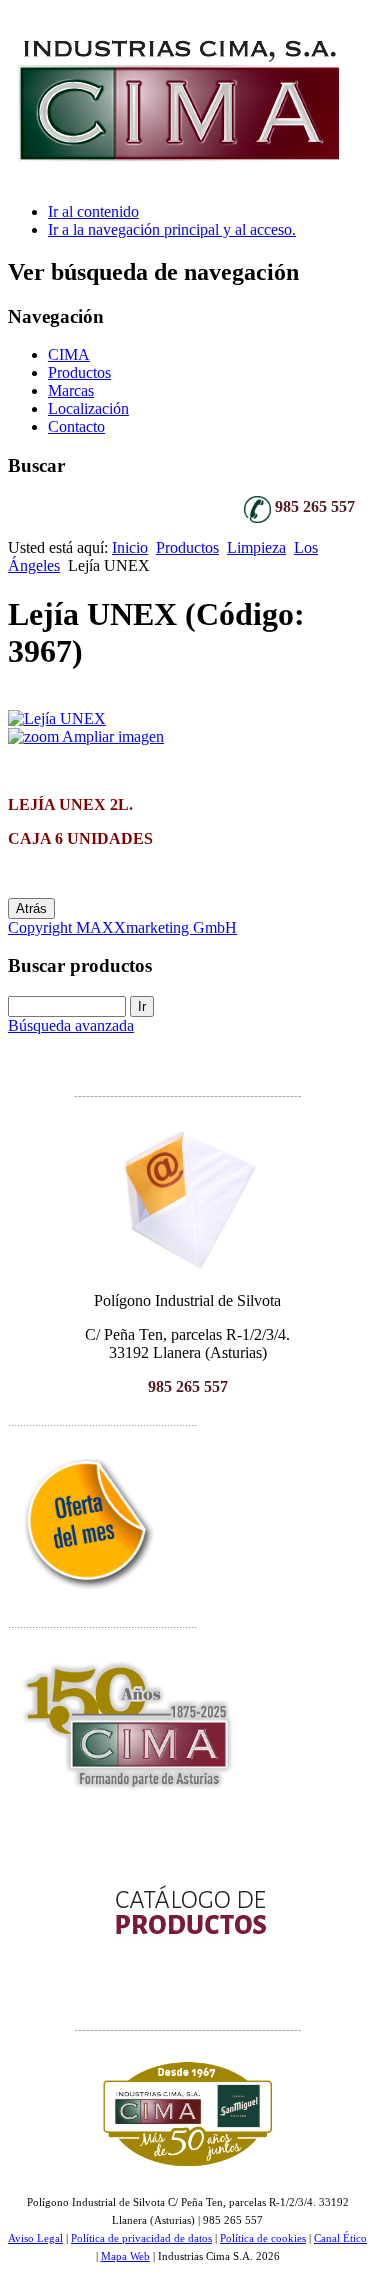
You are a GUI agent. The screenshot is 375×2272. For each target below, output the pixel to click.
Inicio (130, 547)
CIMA (69, 354)
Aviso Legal (35, 2238)
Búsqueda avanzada (71, 1025)
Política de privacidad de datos (141, 2238)
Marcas (71, 390)
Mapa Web (125, 2256)
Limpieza (256, 547)
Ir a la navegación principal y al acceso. (172, 229)
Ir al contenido (93, 211)
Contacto (76, 426)
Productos (79, 372)
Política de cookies (263, 2238)
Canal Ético (340, 2238)
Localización (88, 408)
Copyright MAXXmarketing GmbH (122, 927)
